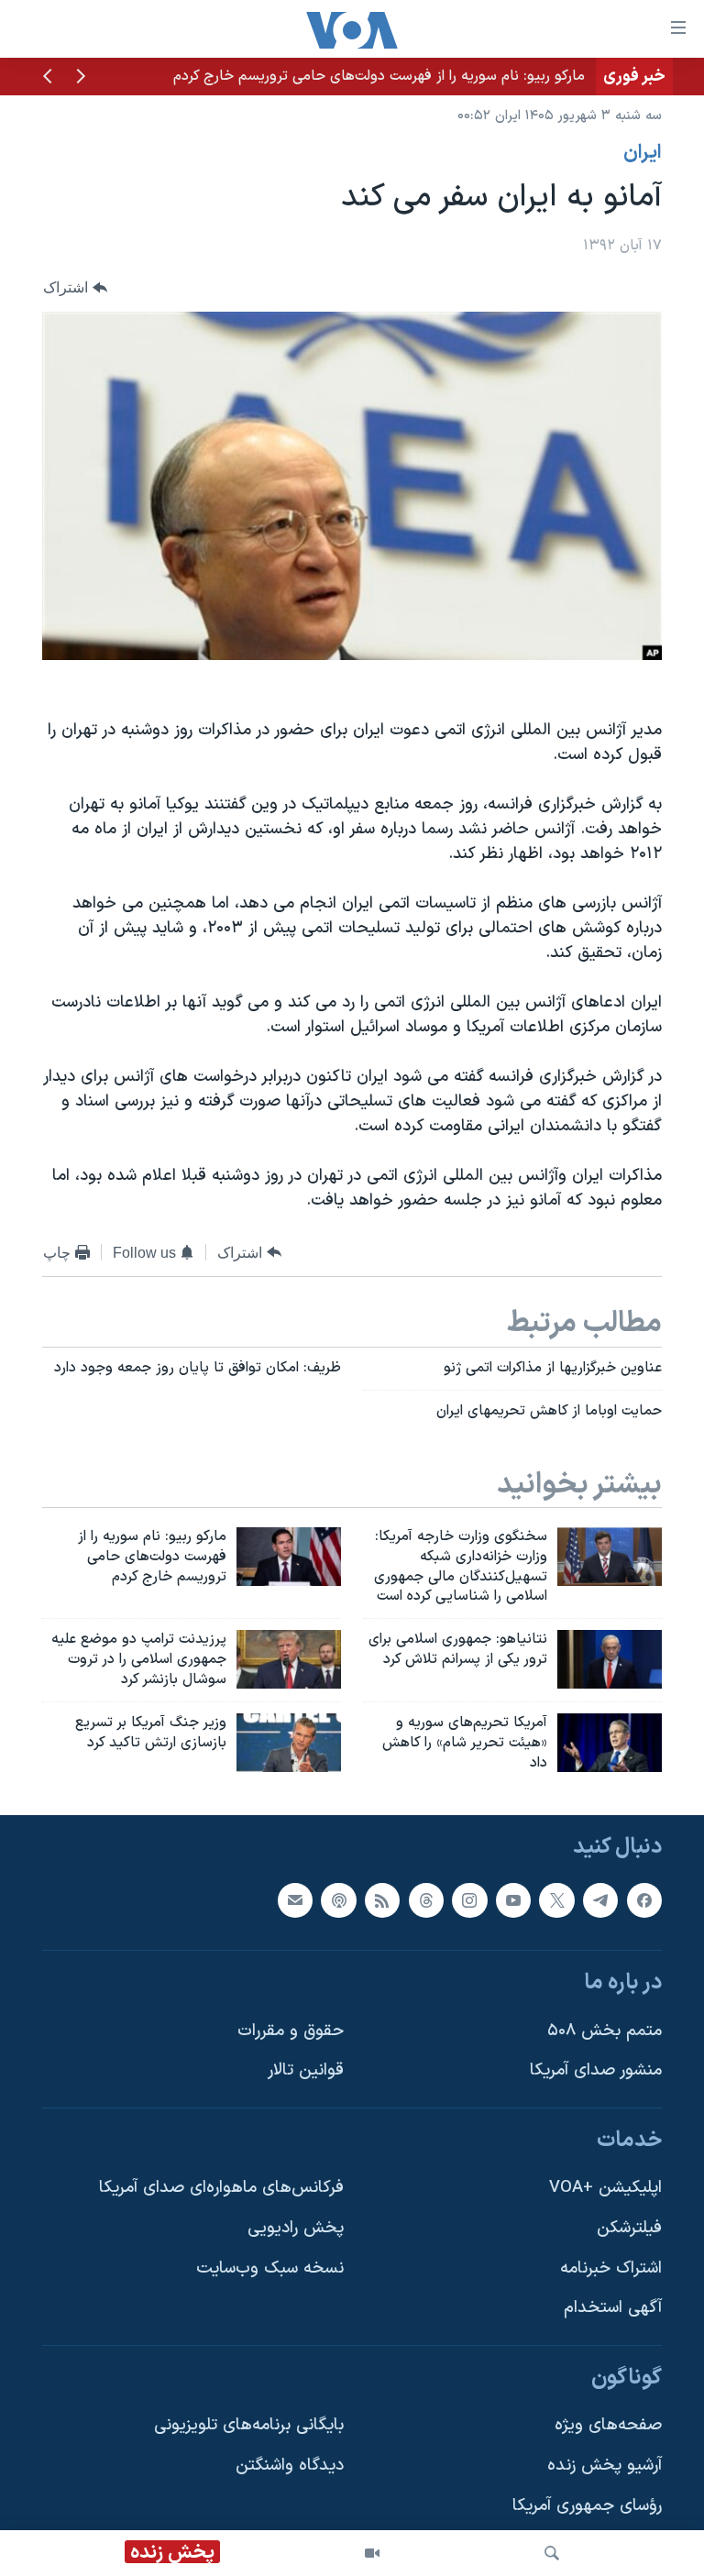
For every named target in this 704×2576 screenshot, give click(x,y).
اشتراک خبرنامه (611, 2268)
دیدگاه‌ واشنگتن (290, 2466)
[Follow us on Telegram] (600, 1900)
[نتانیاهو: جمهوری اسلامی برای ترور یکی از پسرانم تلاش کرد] (610, 1659)
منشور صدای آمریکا (596, 2071)
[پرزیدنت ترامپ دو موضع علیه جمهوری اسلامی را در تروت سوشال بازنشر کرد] (289, 1659)
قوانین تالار (306, 2071)
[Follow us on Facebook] (644, 1900)
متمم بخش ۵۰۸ (605, 2031)
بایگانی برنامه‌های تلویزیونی (249, 2426)
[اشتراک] (295, 1900)
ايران (643, 153)
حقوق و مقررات (291, 2031)
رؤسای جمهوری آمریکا (587, 2506)
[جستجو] (552, 2553)
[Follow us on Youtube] (513, 1900)
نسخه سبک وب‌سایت (270, 2268)
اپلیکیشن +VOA (605, 2189)
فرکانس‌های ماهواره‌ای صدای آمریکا (221, 2189)
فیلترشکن (629, 2228)
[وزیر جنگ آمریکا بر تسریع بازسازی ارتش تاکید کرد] (289, 1743)
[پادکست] (338, 1900)
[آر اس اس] (382, 1900)
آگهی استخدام (613, 2309)
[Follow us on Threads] (426, 1900)
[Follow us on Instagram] (469, 1900)
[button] (81, 78)
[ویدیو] (372, 2553)
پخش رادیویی (296, 2228)
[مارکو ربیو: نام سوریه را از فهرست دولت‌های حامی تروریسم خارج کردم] (289, 1557)
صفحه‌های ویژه (608, 2426)
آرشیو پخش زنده (605, 2466)
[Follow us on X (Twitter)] (556, 1900)
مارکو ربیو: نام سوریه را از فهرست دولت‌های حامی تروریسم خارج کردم (379, 76)
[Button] (75, 288)
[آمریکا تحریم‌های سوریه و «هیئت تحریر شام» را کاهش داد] (610, 1743)
